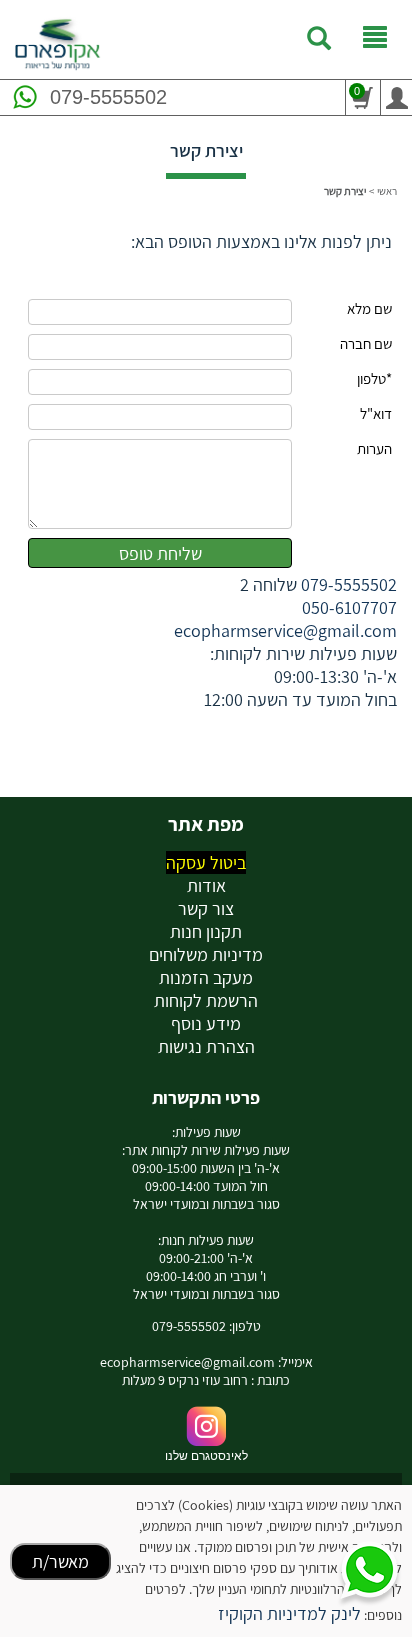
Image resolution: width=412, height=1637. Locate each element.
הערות (374, 448)
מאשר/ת (60, 1561)
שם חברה (366, 343)
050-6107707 (349, 607)
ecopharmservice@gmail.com (285, 630)
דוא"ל (376, 413)
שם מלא (369, 308)
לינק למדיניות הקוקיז (289, 1613)
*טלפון (374, 378)
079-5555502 (108, 97)
